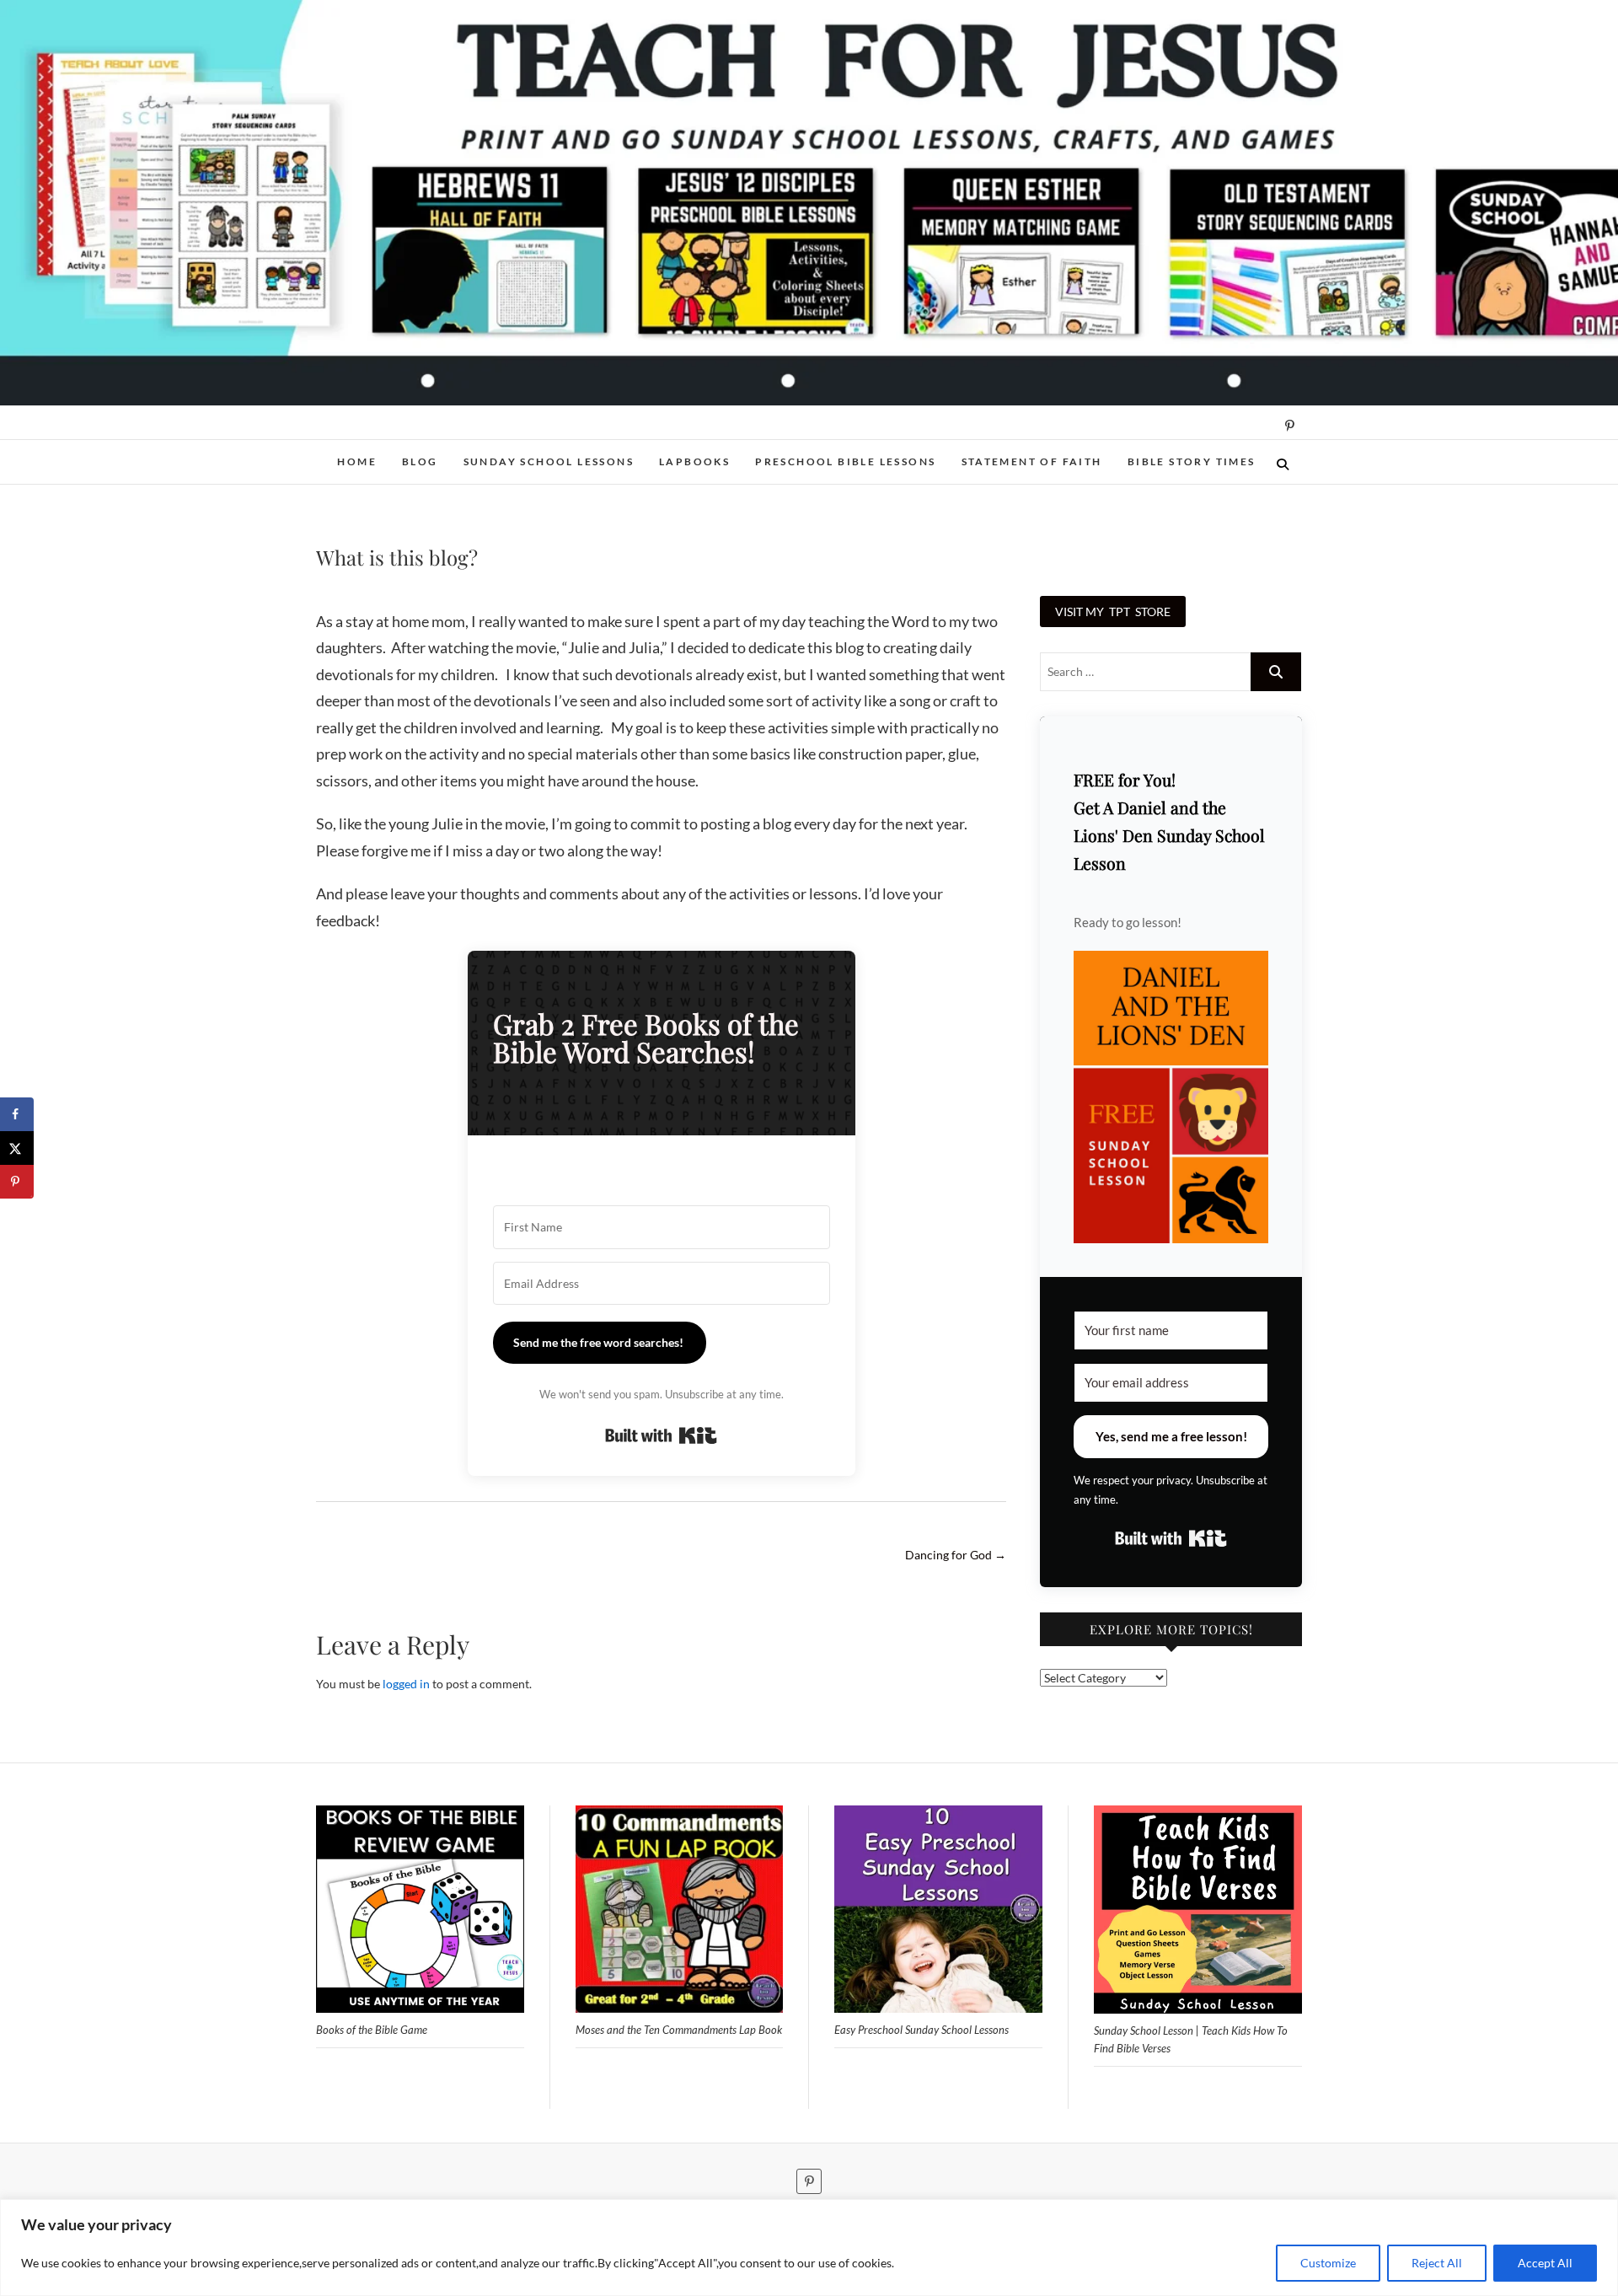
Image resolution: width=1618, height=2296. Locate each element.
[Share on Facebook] (17, 1114)
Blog (420, 461)
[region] (809, 2248)
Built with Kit (661, 1435)
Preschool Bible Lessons (845, 461)
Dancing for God (956, 1555)
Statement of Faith (1032, 461)
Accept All (1545, 2263)
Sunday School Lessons (549, 461)
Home (357, 461)
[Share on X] (17, 1148)
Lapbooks (694, 461)
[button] (1171, 1097)
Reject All (1437, 2263)
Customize (1328, 2263)
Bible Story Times (1192, 461)
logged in (406, 1684)
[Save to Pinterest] (17, 1182)
